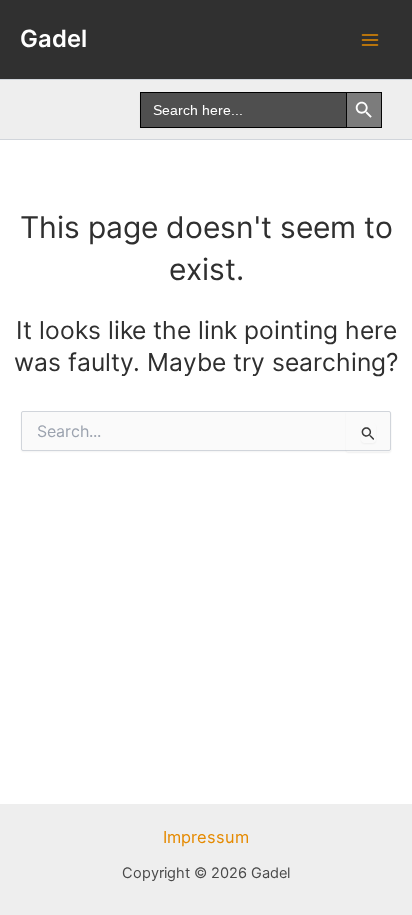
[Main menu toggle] (369, 39)
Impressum (206, 837)
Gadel (53, 38)
